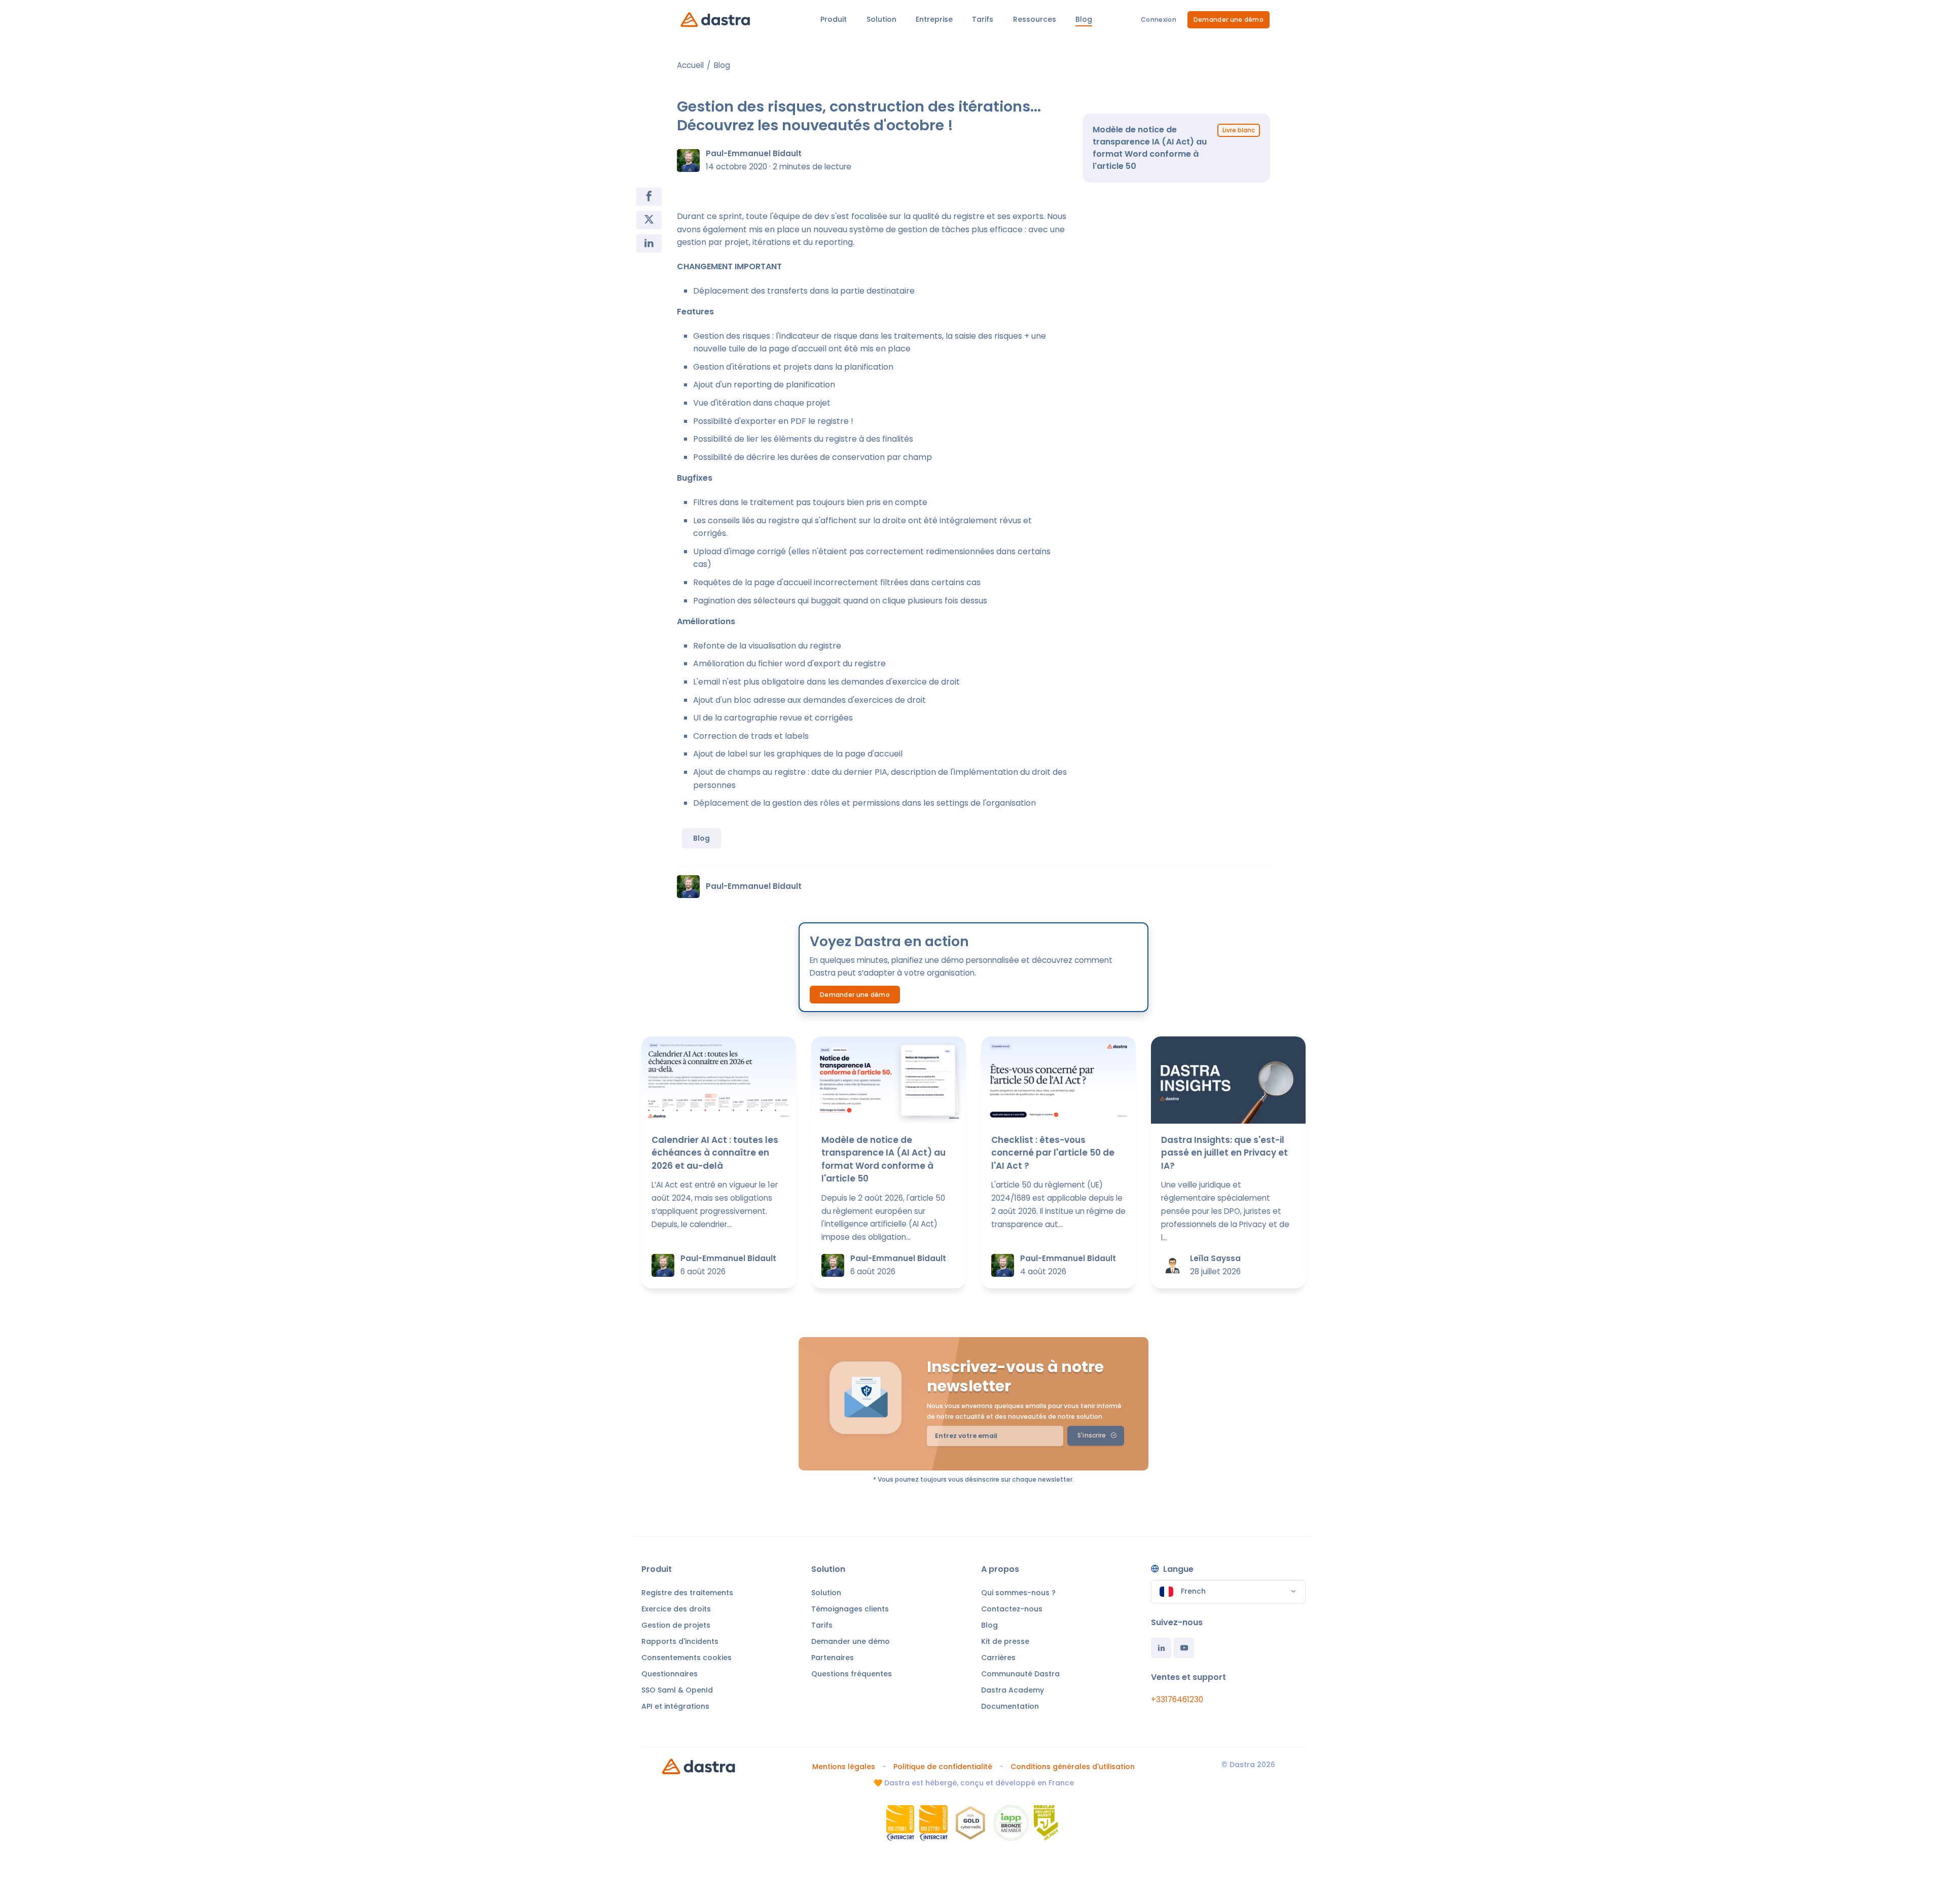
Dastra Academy (1013, 1690)
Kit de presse (1005, 1641)
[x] (649, 220)
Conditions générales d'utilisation (1073, 1767)
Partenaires (833, 1658)
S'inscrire (1092, 1435)
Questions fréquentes (852, 1674)
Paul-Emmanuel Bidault (754, 153)
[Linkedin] (1161, 1648)
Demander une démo (1229, 20)
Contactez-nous (1012, 1609)
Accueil (690, 65)
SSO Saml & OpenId (677, 1690)
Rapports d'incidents (680, 1641)
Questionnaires (670, 1674)
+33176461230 (1177, 1699)
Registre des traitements (687, 1593)
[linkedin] (649, 243)
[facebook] (649, 197)
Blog (722, 65)
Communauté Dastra (1020, 1674)
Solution (826, 1593)
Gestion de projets (676, 1625)
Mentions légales (844, 1767)
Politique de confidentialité (943, 1767)
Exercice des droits (676, 1609)
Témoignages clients (850, 1609)
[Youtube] (1184, 1648)
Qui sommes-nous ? (1018, 1593)
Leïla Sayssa (1215, 1258)
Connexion (1159, 20)
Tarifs (822, 1625)
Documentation (1010, 1706)
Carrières (998, 1658)
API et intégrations (675, 1706)
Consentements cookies (687, 1658)
